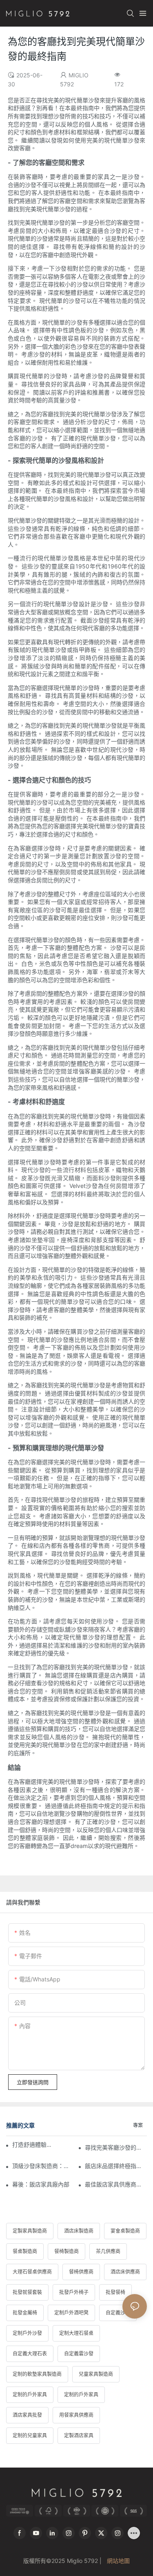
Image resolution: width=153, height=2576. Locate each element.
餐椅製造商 (67, 2251)
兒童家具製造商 (96, 2374)
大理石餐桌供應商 (32, 2272)
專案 (138, 2125)
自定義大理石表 (30, 2354)
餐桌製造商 (25, 2251)
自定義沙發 (118, 2313)
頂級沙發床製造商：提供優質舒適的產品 (43, 2166)
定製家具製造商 (30, 2231)
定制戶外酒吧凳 (71, 2313)
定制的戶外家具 (30, 2395)
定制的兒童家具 (30, 2435)
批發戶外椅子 (74, 2292)
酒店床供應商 (125, 2272)
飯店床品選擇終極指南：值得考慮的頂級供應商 (116, 2166)
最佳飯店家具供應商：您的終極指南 (116, 2184)
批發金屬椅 (25, 2313)
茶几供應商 (108, 2251)
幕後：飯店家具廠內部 (41, 2184)
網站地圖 (118, 2561)
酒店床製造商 (79, 2231)
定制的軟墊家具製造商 (37, 2374)
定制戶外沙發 (27, 2333)
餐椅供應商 (81, 2272)
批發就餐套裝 (27, 2292)
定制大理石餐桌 (76, 2333)
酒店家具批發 (27, 2415)
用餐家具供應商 (76, 2415)
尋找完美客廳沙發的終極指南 (116, 2147)
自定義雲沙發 (79, 2354)
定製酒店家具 (79, 2435)
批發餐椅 (115, 2292)
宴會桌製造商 (125, 2231)
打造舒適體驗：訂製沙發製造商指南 (34, 2144)
